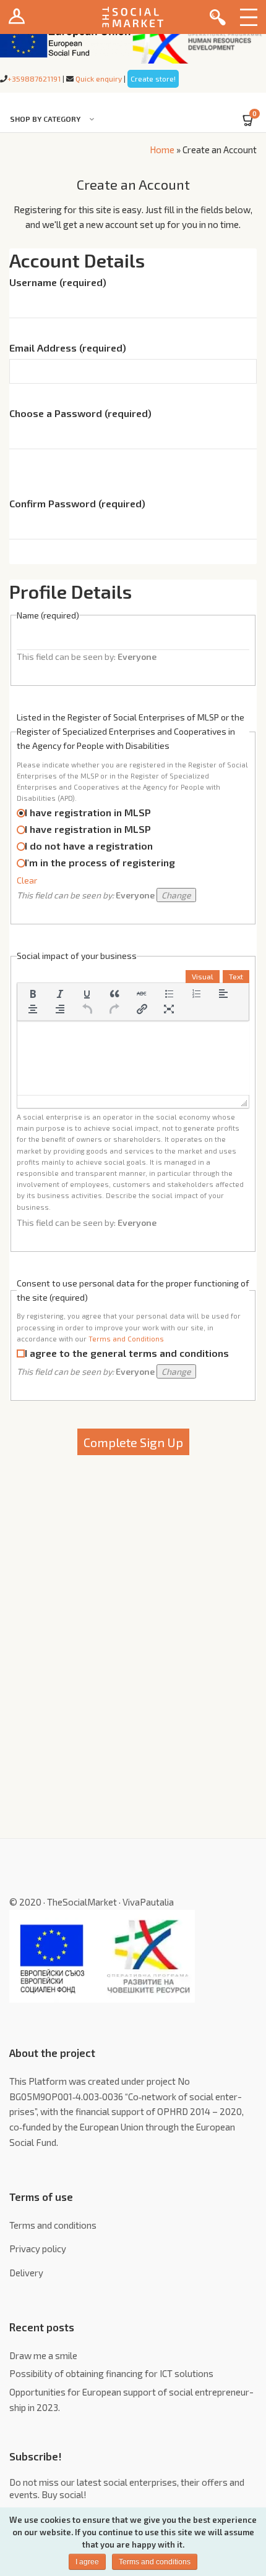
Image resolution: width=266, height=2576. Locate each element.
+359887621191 (34, 78)
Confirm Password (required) (77, 504)
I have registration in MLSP (88, 812)
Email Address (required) (68, 348)
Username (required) (58, 282)
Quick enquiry (99, 78)
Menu (249, 17)
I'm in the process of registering (100, 862)
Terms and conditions (53, 2225)
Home (162, 150)
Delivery (26, 2273)
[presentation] (33, 994)
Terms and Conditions (126, 1339)
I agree (87, 2562)
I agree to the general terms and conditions (127, 1353)
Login (17, 17)
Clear (27, 880)
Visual (203, 976)
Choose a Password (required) (80, 413)
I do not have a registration (89, 846)
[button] (33, 994)
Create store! (153, 78)
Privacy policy (38, 2249)
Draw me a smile (43, 2355)
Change (176, 895)
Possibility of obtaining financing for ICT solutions (111, 2373)
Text (236, 976)
